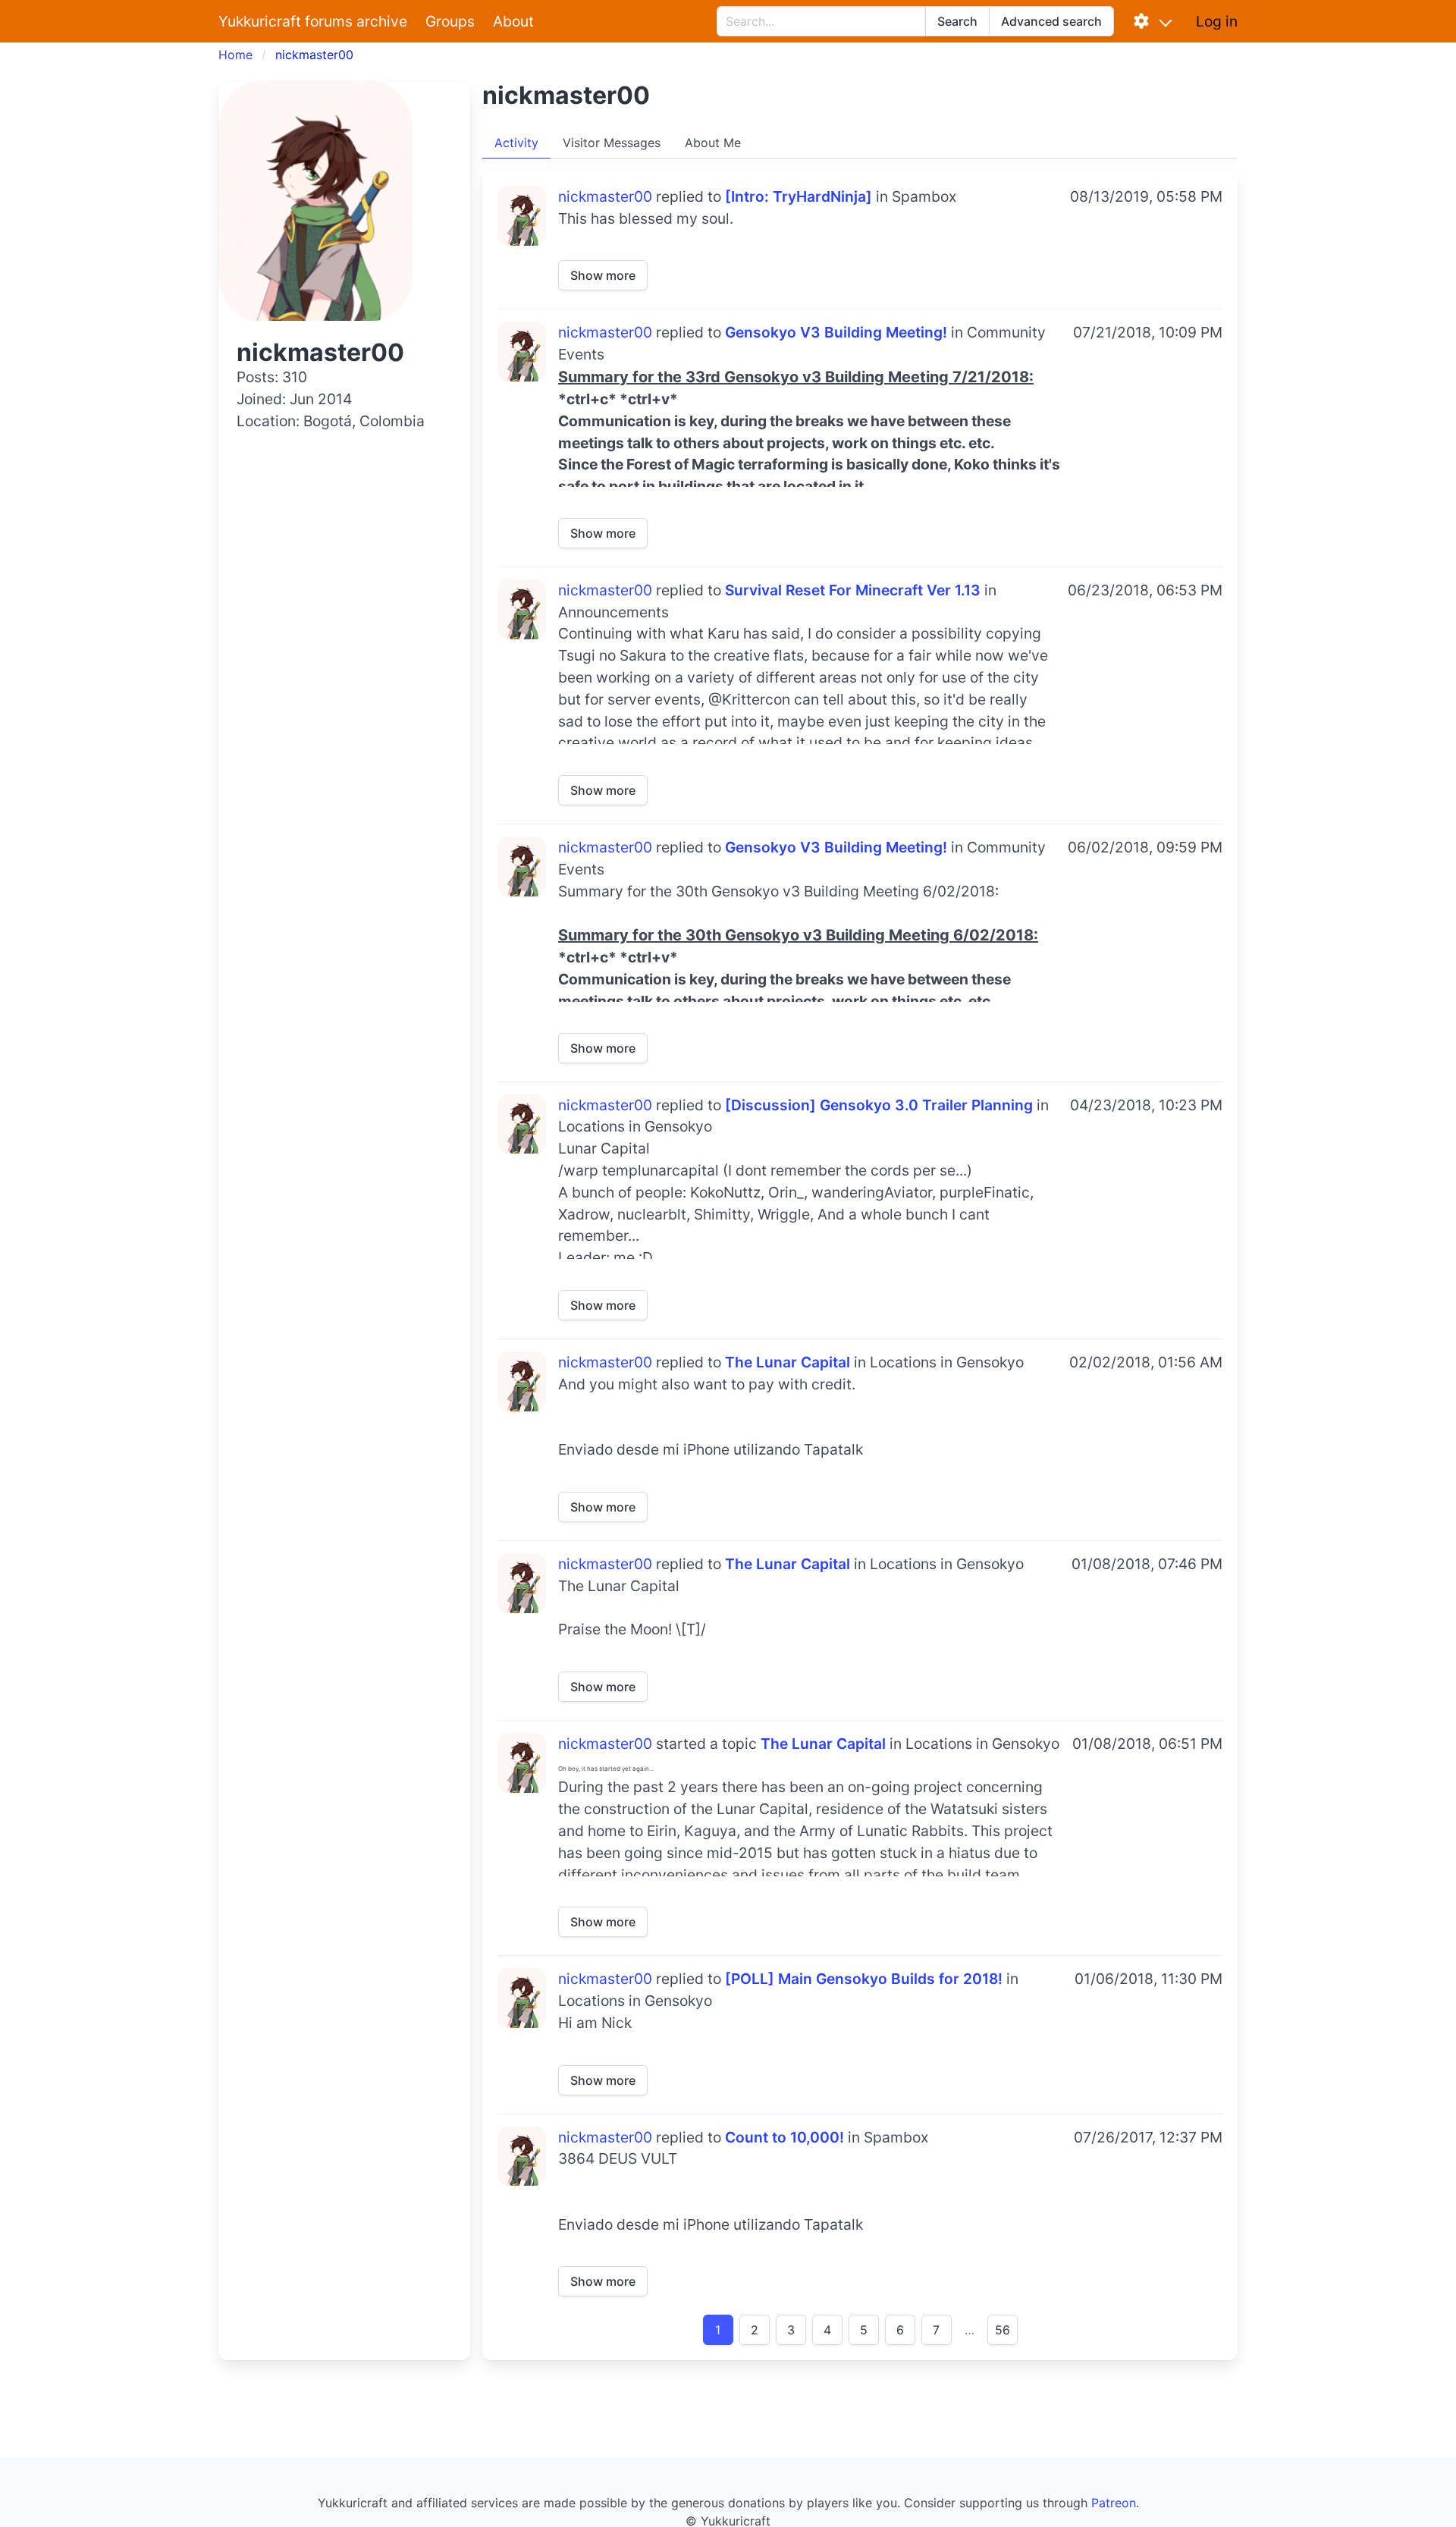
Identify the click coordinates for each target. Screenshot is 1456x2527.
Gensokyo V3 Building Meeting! (836, 332)
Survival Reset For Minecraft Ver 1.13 (853, 590)
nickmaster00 (605, 196)
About (513, 21)
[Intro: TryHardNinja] (799, 196)
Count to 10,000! (784, 2137)
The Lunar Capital (788, 1362)
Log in (1217, 21)
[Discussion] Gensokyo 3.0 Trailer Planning (879, 1105)
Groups (450, 21)
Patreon (1114, 2503)
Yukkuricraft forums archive (313, 21)
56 (1003, 2330)
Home (235, 55)
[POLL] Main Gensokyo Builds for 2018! (864, 1979)
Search (957, 21)
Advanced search (1051, 21)
